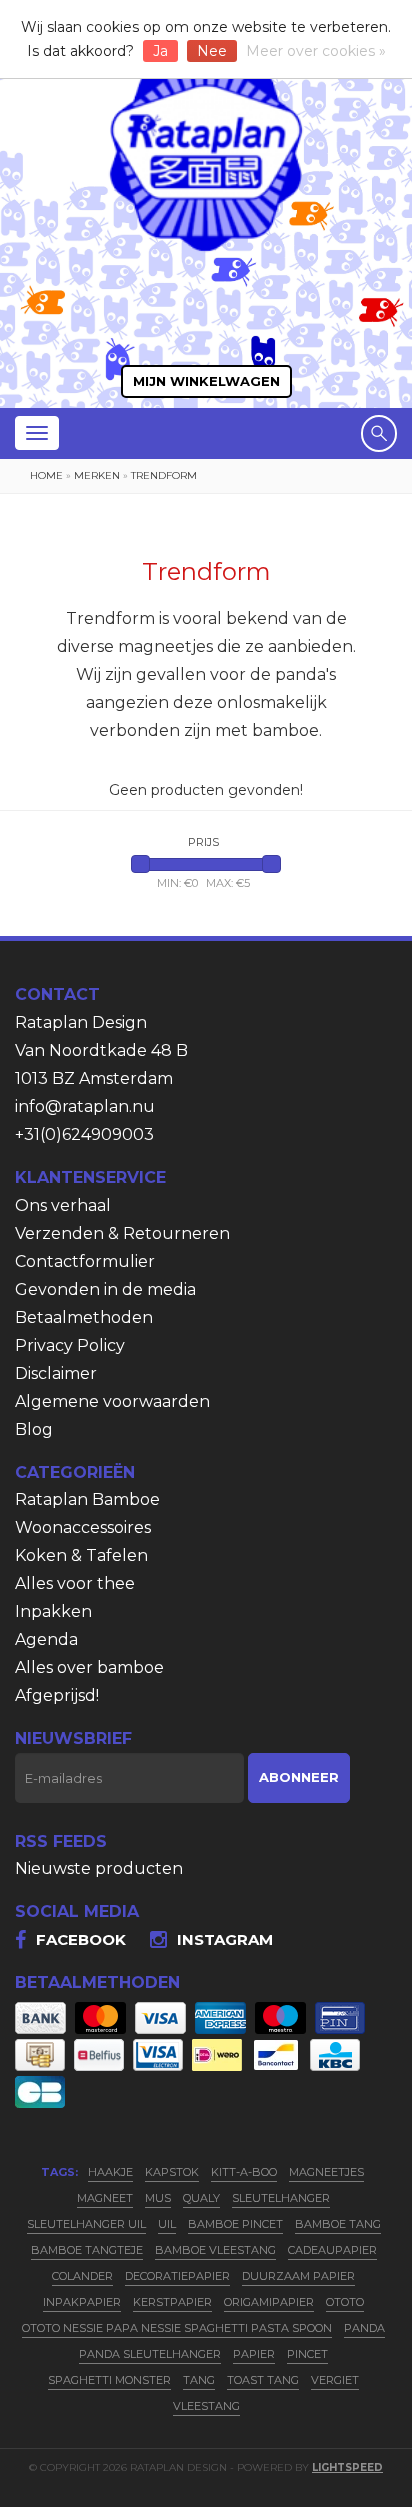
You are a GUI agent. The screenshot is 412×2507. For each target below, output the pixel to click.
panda (364, 2328)
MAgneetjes (326, 2172)
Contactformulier (85, 1261)
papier (254, 2354)
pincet (307, 2354)
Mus (158, 2198)
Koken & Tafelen (81, 1555)
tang (199, 2380)
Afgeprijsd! (57, 1695)
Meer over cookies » (316, 51)
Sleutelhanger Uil (86, 2224)
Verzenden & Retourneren (122, 1233)
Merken (97, 475)
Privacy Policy (70, 1345)
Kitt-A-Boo (244, 2172)
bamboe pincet (235, 2224)
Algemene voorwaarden (112, 1401)
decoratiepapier (177, 2276)
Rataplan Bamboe (87, 1499)
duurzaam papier (298, 2276)
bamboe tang (338, 2224)
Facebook (81, 1939)
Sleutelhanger (281, 2198)
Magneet (105, 2198)
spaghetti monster (109, 2380)
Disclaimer (56, 1373)
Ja (160, 51)
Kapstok (172, 2172)
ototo (345, 2302)
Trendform (164, 475)
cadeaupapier (332, 2250)
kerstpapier (172, 2302)
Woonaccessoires (83, 1527)
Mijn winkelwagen (206, 381)
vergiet (335, 2380)
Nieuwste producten (99, 1868)
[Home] (206, 151)
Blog (34, 1429)
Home (46, 475)
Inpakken (53, 1611)
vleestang (206, 2406)
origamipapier (269, 2302)
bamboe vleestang (215, 2250)
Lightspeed (347, 2467)
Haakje (110, 2172)
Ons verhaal (63, 1205)
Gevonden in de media (105, 1289)
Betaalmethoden (84, 1317)
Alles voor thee (75, 1583)
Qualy (201, 2198)
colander (82, 2276)
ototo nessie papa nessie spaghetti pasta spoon (177, 2328)
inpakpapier (82, 2302)
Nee (212, 51)
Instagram (225, 1939)
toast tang (263, 2380)
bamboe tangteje (87, 2250)
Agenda (46, 1639)
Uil (167, 2224)
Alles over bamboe (89, 1667)
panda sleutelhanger (150, 2354)
